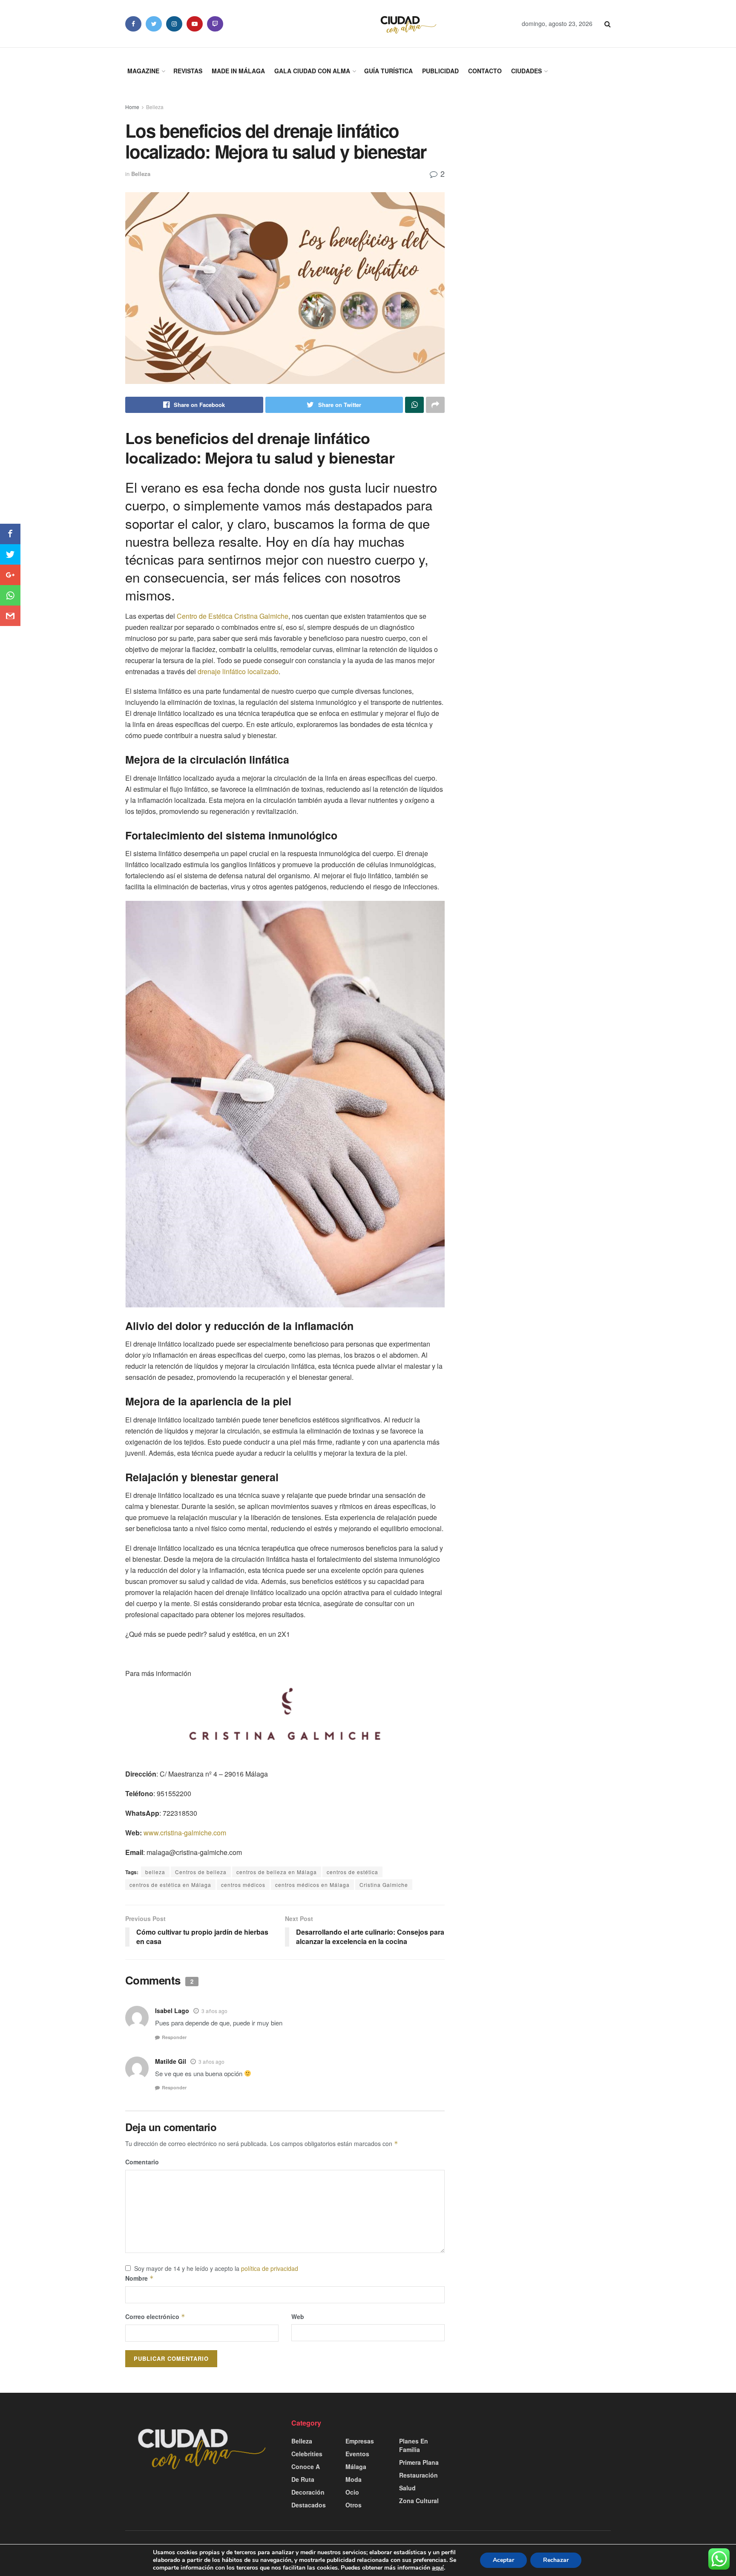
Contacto (485, 71)
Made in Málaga (238, 71)
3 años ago (214, 2011)
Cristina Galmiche (384, 1885)
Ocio (352, 2492)
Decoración (308, 2492)
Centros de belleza (201, 1872)
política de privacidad (270, 2268)
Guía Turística (388, 71)
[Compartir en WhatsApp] (10, 595)
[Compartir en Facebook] (10, 534)
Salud (407, 2488)
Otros (354, 2505)
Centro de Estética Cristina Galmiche (233, 616)
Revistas (188, 71)
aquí (438, 2568)
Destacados (309, 2505)
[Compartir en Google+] (10, 575)
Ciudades (526, 71)
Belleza (155, 107)
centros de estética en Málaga (170, 1885)
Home (132, 107)
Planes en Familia (414, 2445)
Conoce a (306, 2466)
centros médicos (243, 1885)
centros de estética (352, 1872)
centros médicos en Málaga (312, 1885)
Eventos (357, 2454)
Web (298, 2316)
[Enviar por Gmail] (10, 616)
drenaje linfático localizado (238, 671)
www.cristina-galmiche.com (185, 1833)
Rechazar (556, 2560)
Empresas (360, 2441)
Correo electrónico (155, 2316)
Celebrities (307, 2454)
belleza (155, 1872)
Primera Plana (419, 2462)
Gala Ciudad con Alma (312, 71)
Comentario (142, 2162)
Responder (174, 2037)
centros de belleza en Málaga (277, 1872)
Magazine (143, 71)
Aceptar (503, 2560)
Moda (354, 2479)
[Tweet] (10, 554)
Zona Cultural (419, 2501)
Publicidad (440, 71)
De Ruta (303, 2479)
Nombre (139, 2278)
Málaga (356, 2466)
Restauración (418, 2475)
